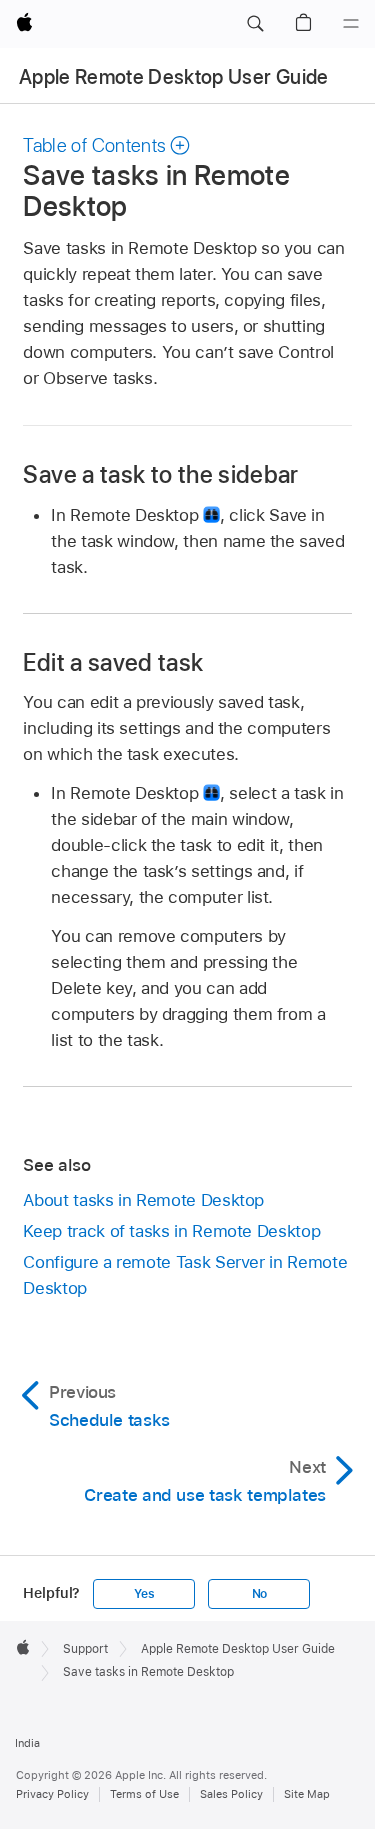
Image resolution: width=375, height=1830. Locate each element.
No (260, 1594)
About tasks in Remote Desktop (143, 1200)
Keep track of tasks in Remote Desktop (171, 1231)
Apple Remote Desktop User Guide (174, 77)
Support (85, 1649)
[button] (255, 24)
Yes (144, 1594)
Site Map (307, 1794)
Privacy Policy (52, 1794)
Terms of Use (144, 1794)
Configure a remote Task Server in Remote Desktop (185, 1275)
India (27, 1743)
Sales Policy (231, 1794)
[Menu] (351, 24)
